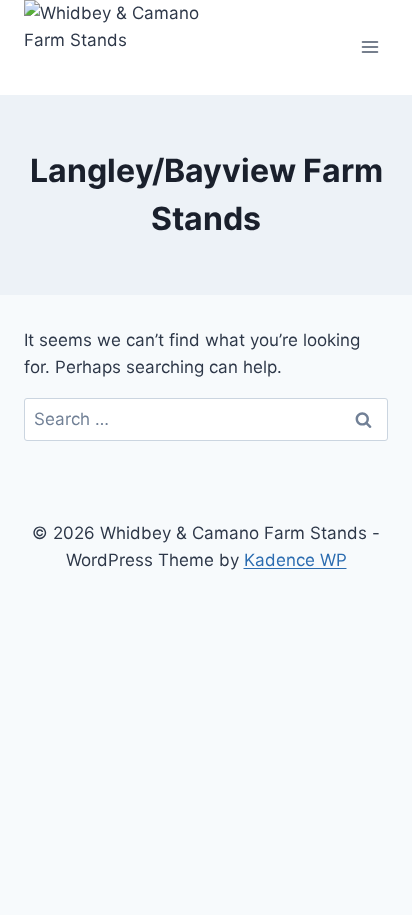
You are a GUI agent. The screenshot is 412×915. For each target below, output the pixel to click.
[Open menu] (369, 47)
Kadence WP (295, 560)
